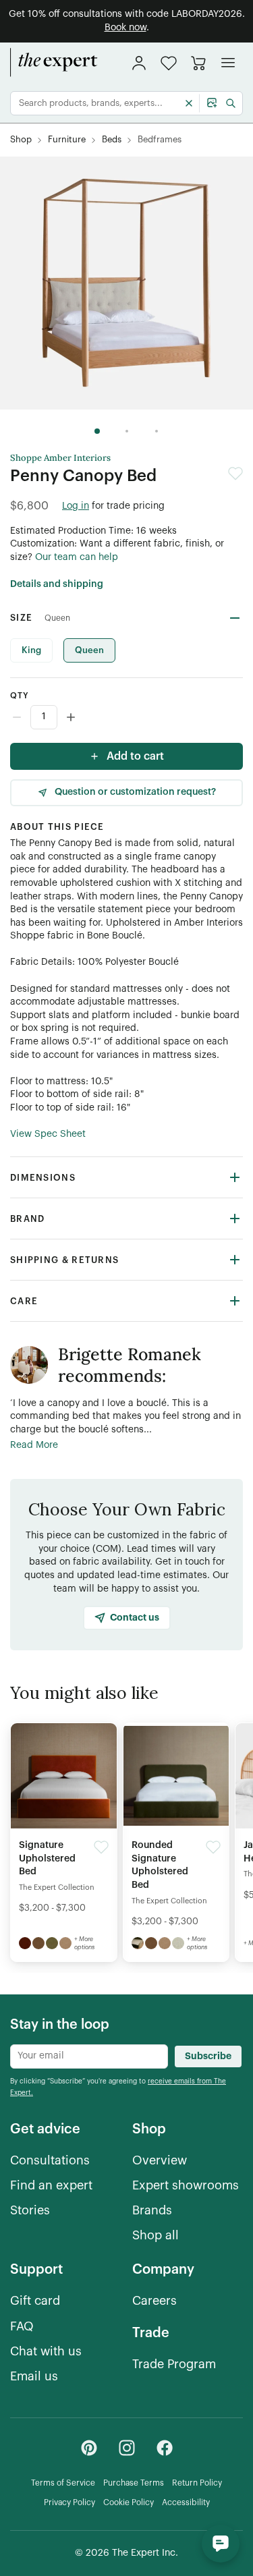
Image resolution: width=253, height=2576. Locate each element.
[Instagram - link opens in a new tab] (127, 2448)
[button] (169, 63)
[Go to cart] (198, 63)
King (31, 650)
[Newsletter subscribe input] (89, 2056)
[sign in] (139, 63)
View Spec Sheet (48, 1134)
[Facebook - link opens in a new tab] (165, 2448)
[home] (54, 63)
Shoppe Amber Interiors (60, 458)
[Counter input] (126, 717)
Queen (89, 650)
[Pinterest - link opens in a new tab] (89, 2448)
